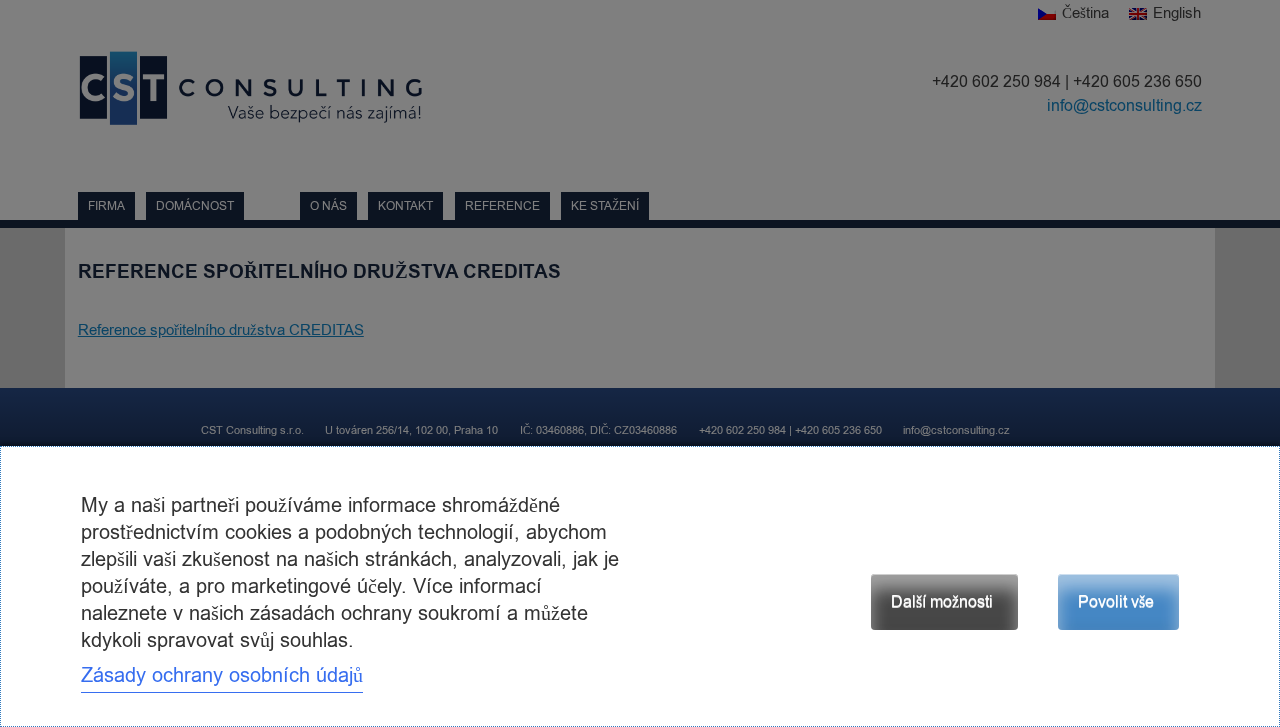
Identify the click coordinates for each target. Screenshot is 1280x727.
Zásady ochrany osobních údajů (222, 675)
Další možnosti (942, 602)
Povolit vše (1116, 602)
